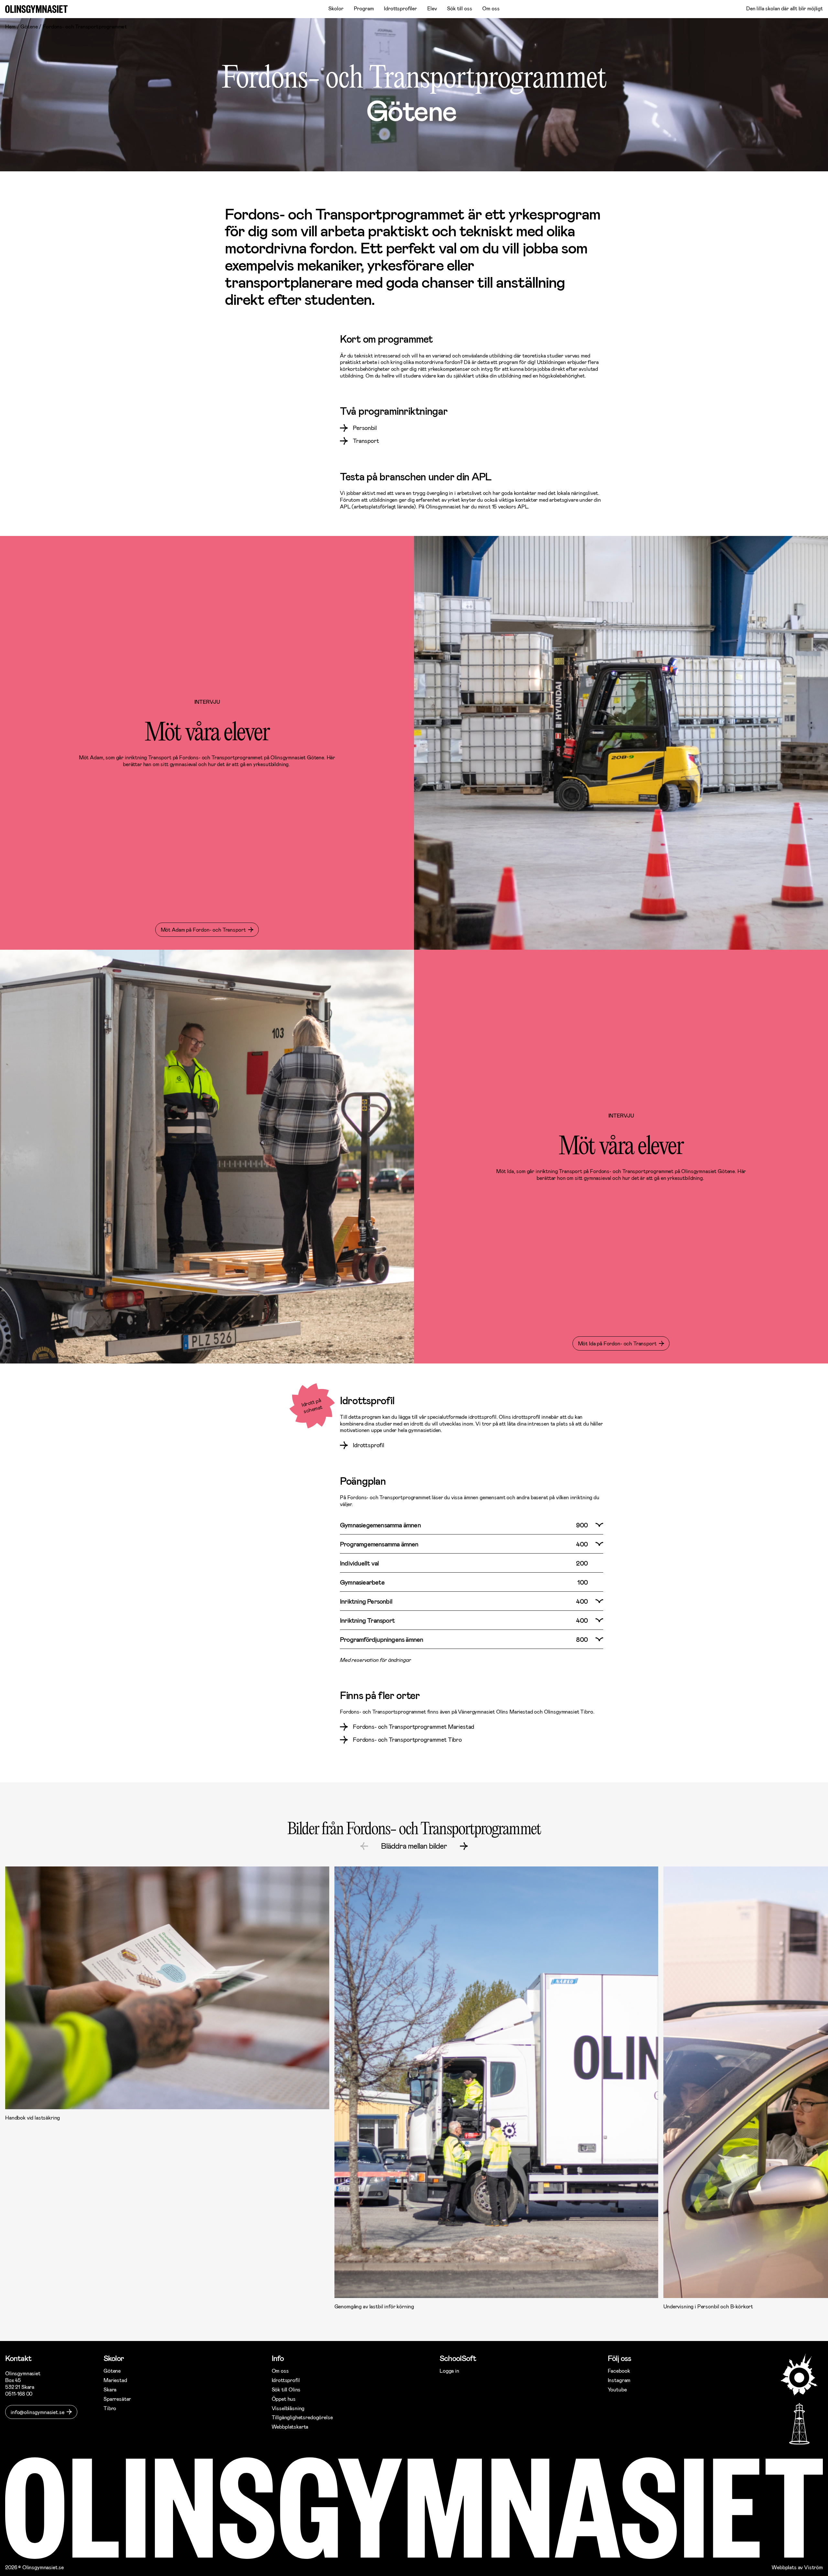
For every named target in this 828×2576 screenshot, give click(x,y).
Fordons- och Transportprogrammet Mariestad (414, 1726)
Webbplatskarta (290, 2426)
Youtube (617, 2389)
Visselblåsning (288, 2408)
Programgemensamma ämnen (379, 1544)
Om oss (491, 8)
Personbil (365, 428)
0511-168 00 (19, 2394)
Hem (10, 26)
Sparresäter (117, 2399)
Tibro (110, 2408)
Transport (366, 441)
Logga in (449, 2371)
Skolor (336, 8)
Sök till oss (459, 8)
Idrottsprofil (369, 1445)
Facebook (619, 2371)
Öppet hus (284, 2399)
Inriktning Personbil (366, 1601)
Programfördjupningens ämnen (381, 1639)
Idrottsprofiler (400, 8)
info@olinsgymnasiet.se (37, 2412)
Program (364, 8)
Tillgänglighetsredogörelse (302, 2417)
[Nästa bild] (464, 1846)
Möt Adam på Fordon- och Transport (203, 930)
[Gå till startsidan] (36, 9)
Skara (110, 2389)
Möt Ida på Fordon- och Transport (617, 1343)
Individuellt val (359, 1563)
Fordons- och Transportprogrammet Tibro (407, 1739)
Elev (432, 8)
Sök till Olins (286, 2389)
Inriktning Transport (367, 1620)
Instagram (619, 2380)
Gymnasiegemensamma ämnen (380, 1525)
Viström (813, 2567)
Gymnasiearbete (362, 1582)
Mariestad (115, 2380)
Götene (29, 26)
